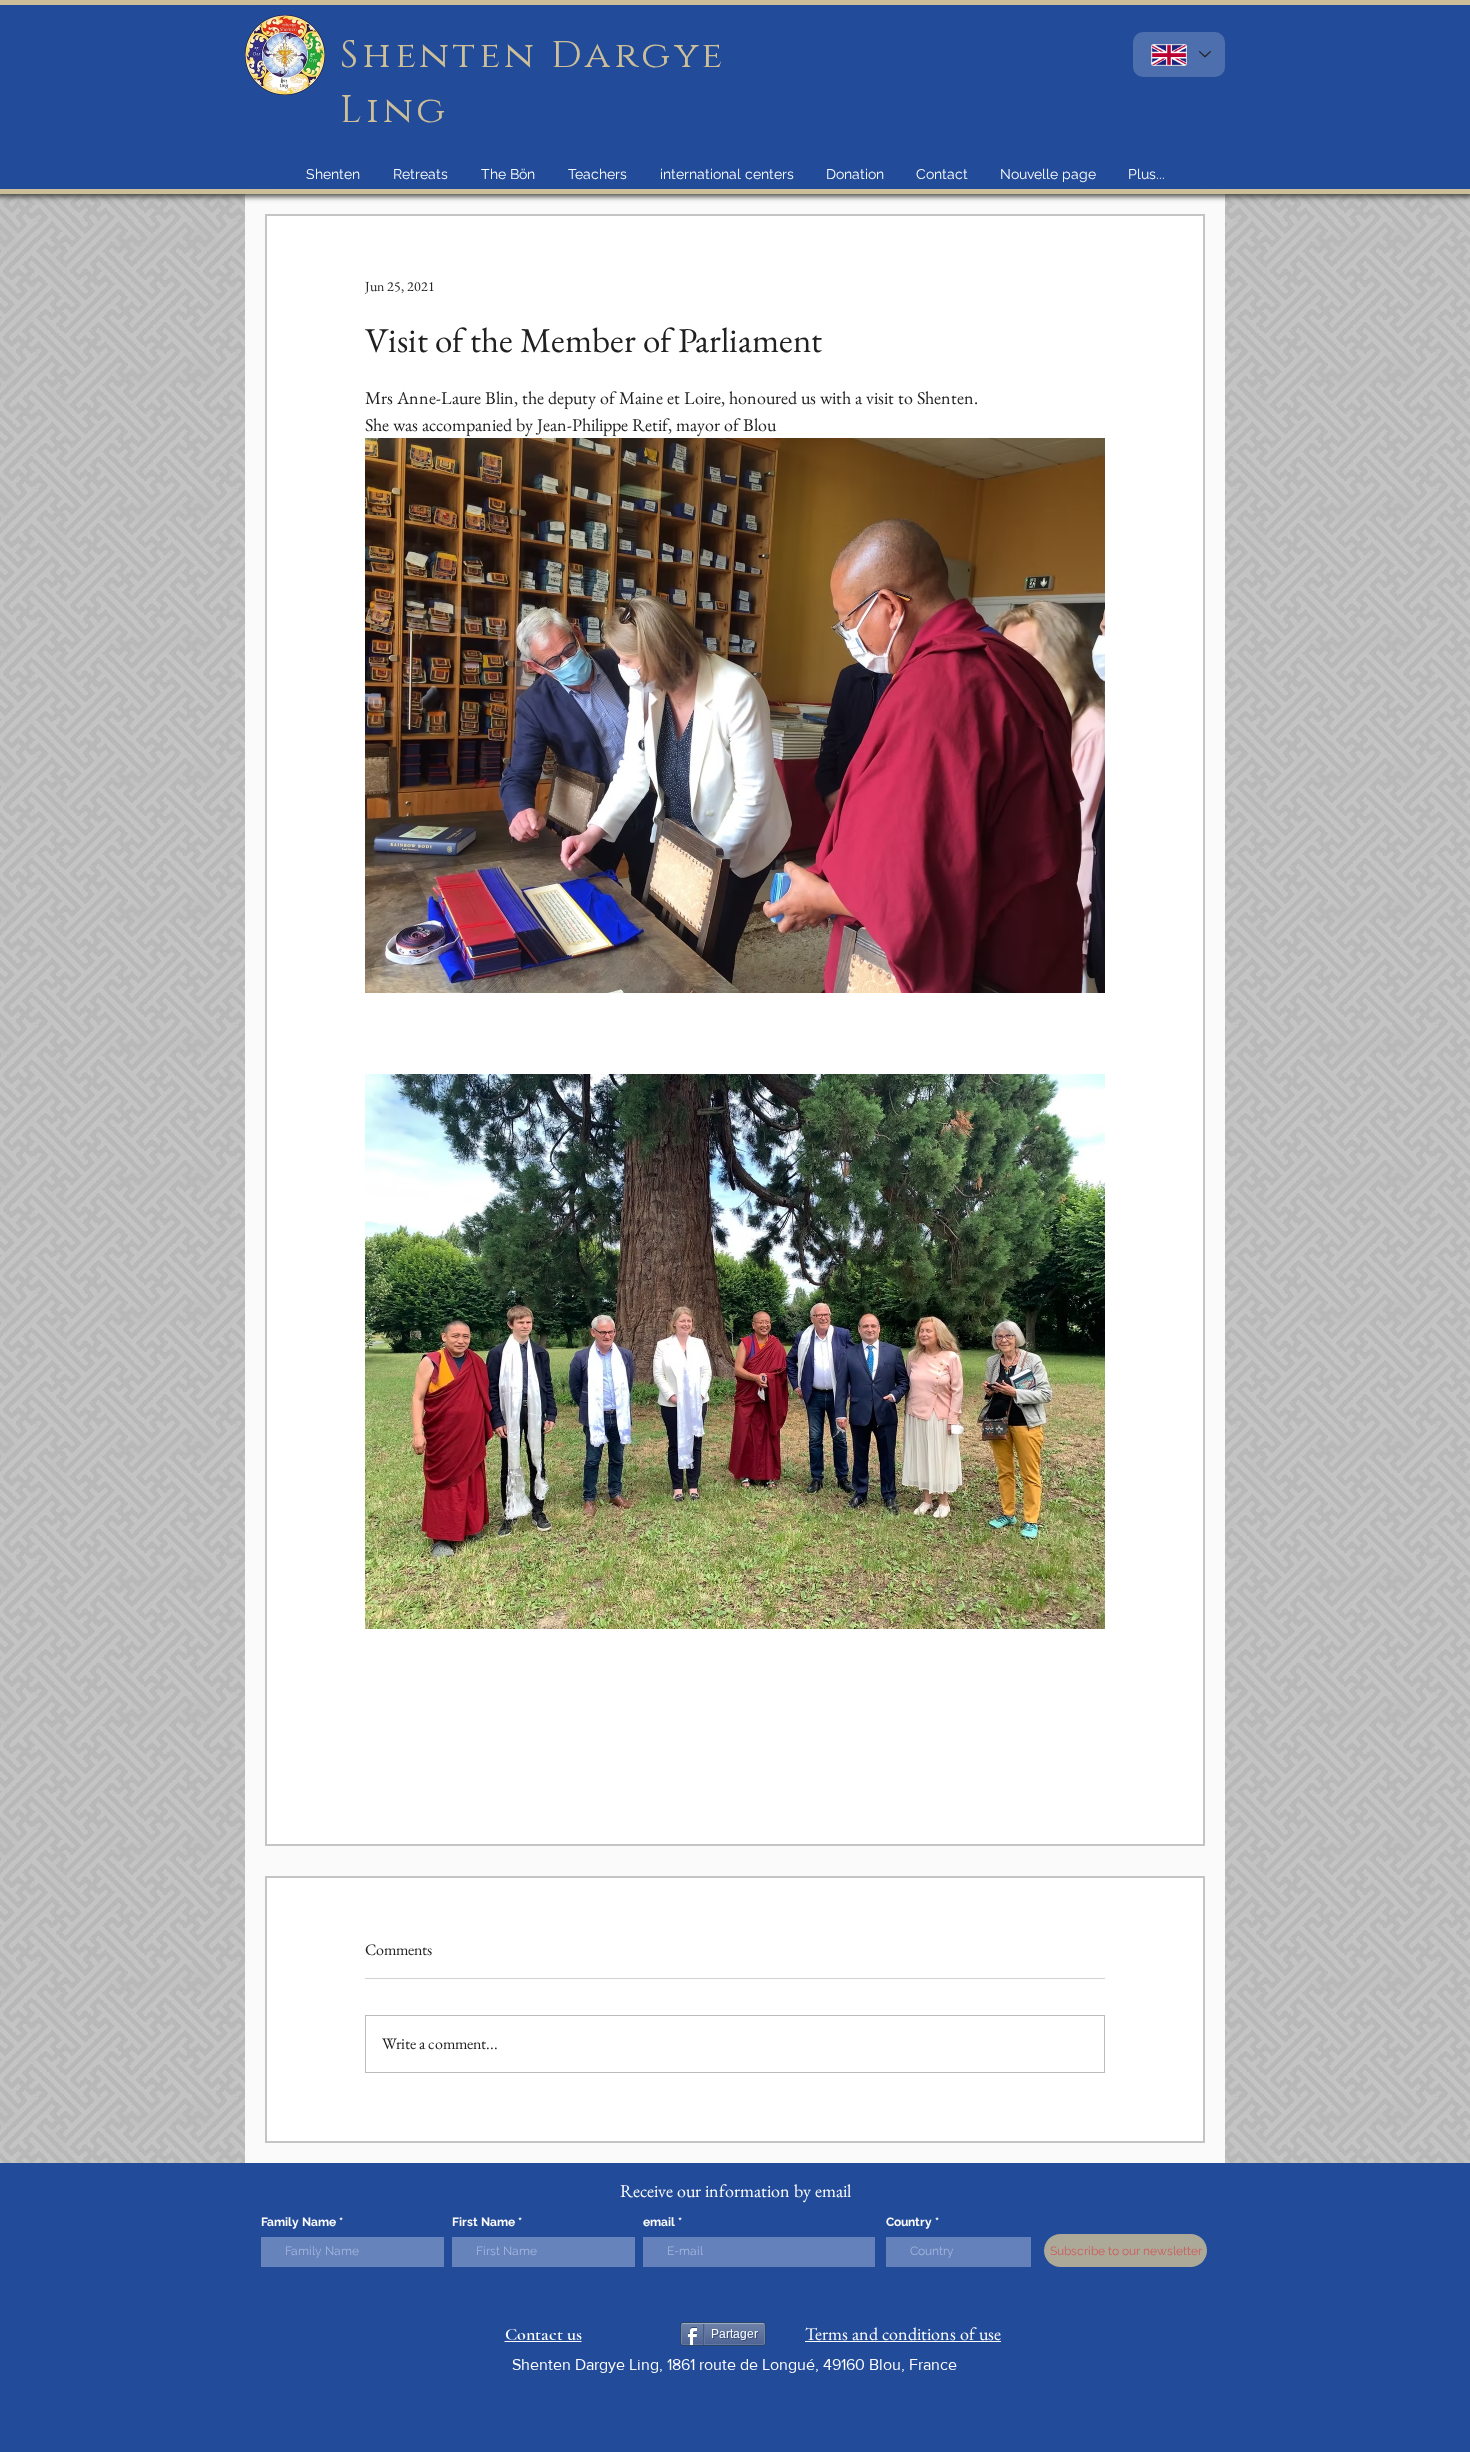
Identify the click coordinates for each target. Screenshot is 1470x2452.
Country (909, 2222)
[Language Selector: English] (1179, 54)
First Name (483, 2222)
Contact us (543, 2334)
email (659, 2222)
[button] (333, 174)
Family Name (298, 2222)
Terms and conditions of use (903, 2333)
